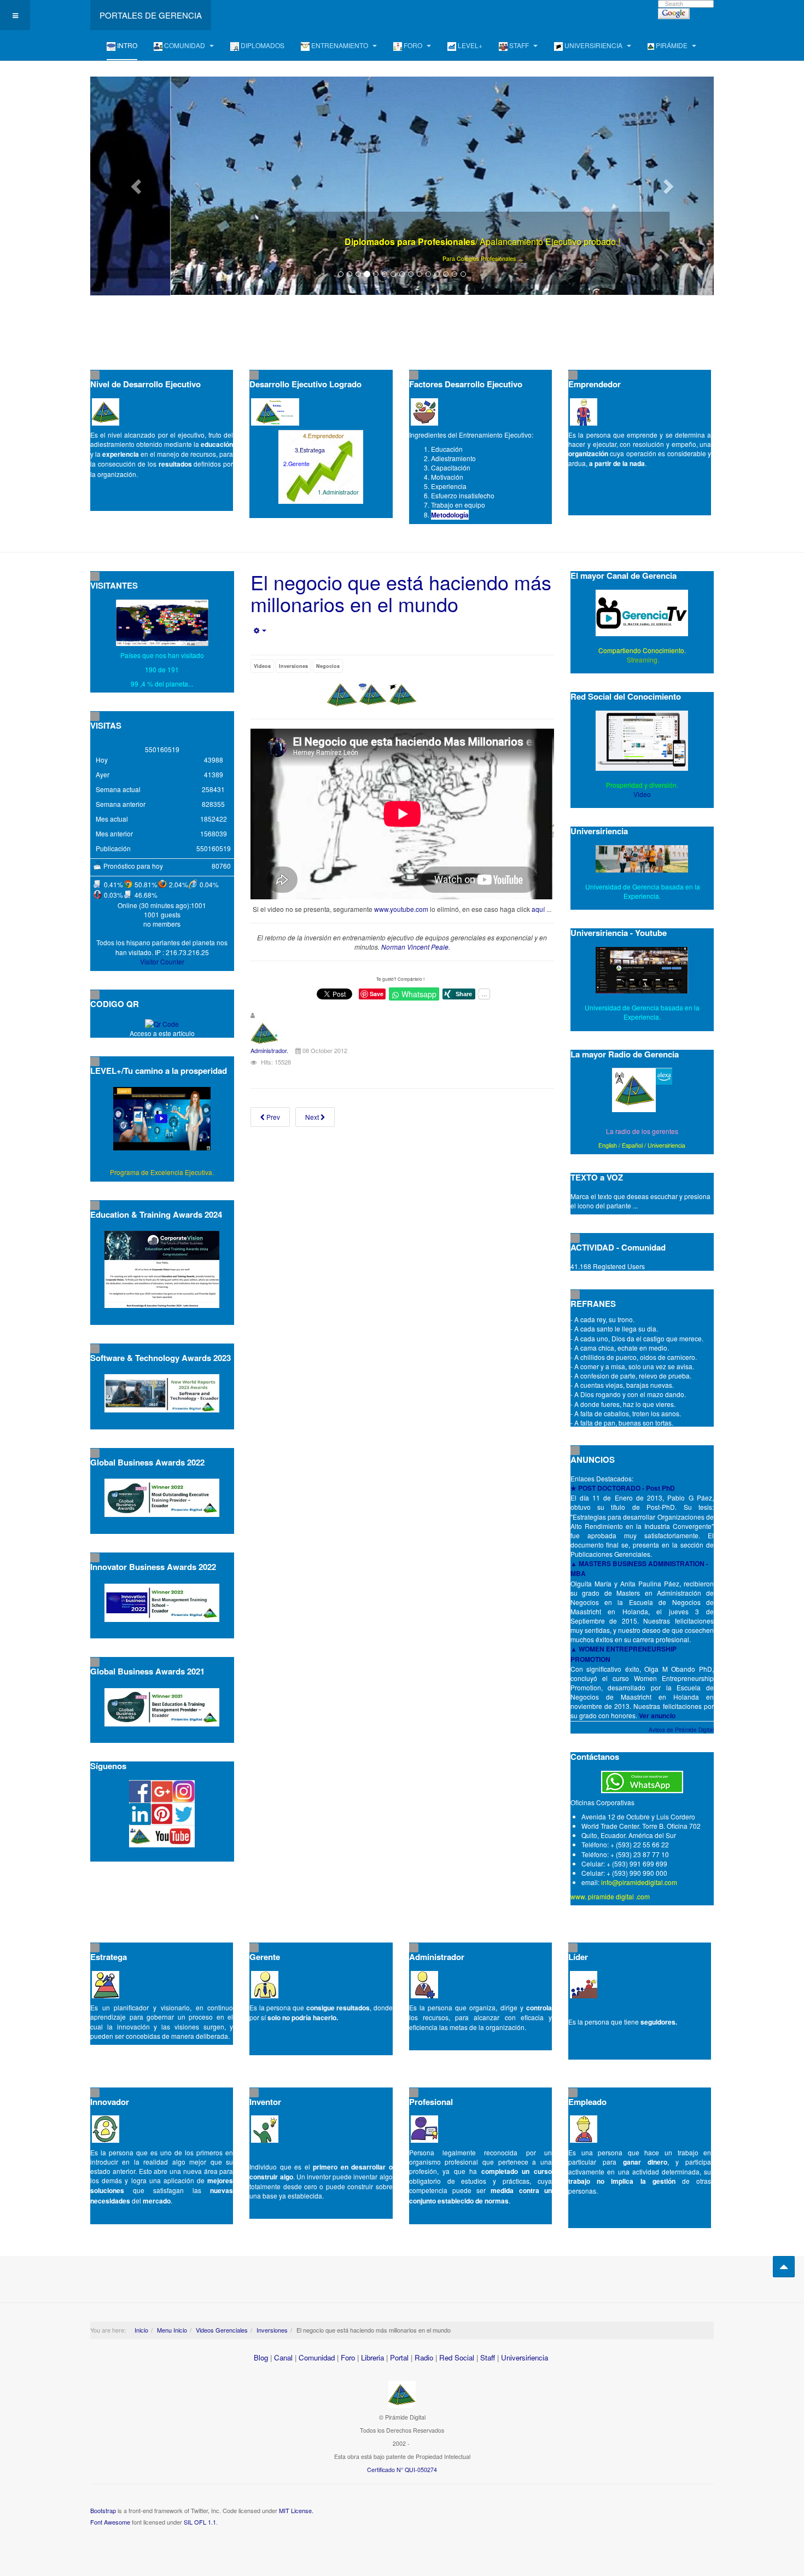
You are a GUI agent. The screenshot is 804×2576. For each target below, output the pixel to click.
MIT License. (296, 2510)
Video (642, 794)
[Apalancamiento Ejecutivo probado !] (402, 186)
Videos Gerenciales (222, 2330)
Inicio (141, 2330)
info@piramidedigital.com (639, 1882)
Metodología (450, 515)
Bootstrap (103, 2510)
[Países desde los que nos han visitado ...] (162, 623)
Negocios (328, 666)
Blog (261, 2357)
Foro (348, 2357)
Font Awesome (110, 2522)
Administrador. (269, 1050)
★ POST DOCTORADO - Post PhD (623, 1488)
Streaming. (642, 659)
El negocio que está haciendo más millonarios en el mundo (401, 593)
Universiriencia (666, 1145)
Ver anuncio (657, 1716)
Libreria (372, 2357)
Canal (283, 2357)
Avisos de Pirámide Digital (681, 1730)
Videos (262, 666)
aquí (538, 909)
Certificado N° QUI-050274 (402, 2470)
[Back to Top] (784, 2267)
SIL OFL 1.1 (200, 2522)
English (608, 1145)
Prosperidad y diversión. (642, 785)
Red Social (457, 2357)
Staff (488, 2357)
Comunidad (317, 2357)
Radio (424, 2357)
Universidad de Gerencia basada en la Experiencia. (642, 1012)
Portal (399, 2357)
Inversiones (293, 666)
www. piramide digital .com (610, 1896)
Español (632, 1145)
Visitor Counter (162, 961)
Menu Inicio (172, 2330)
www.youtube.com (401, 909)
